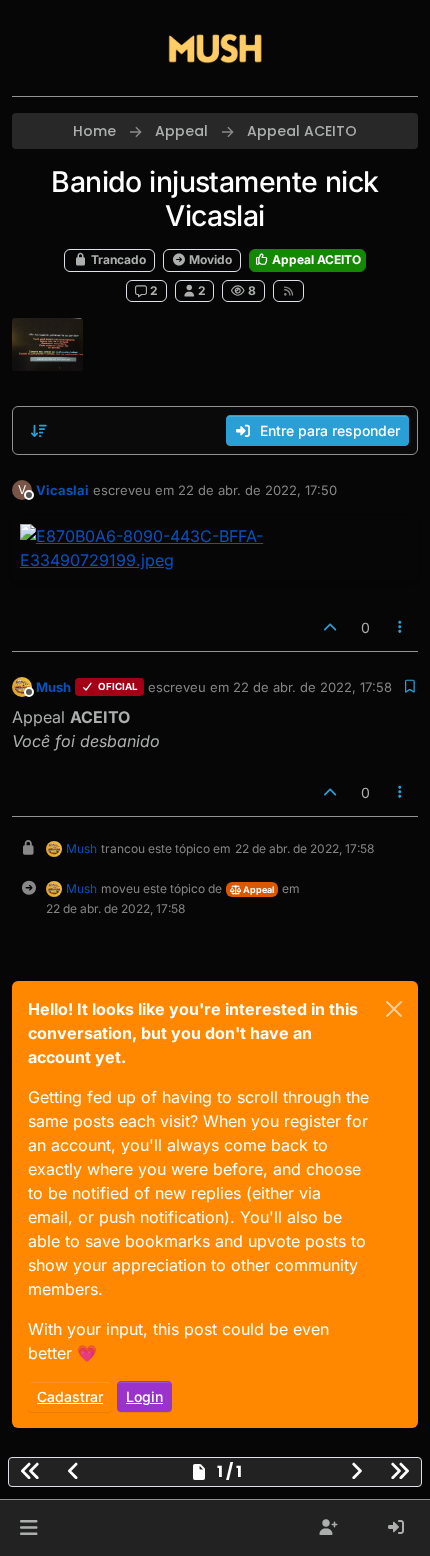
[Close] (394, 1009)
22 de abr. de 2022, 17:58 (312, 687)
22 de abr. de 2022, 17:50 (257, 490)
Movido (209, 259)
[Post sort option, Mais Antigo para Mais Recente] (39, 431)
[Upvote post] (330, 627)
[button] (28, 1528)
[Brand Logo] (215, 48)
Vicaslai (62, 490)
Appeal (257, 889)
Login (144, 1396)
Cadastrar (70, 1396)
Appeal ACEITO (315, 259)
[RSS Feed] (288, 291)
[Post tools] (401, 627)
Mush (53, 687)
